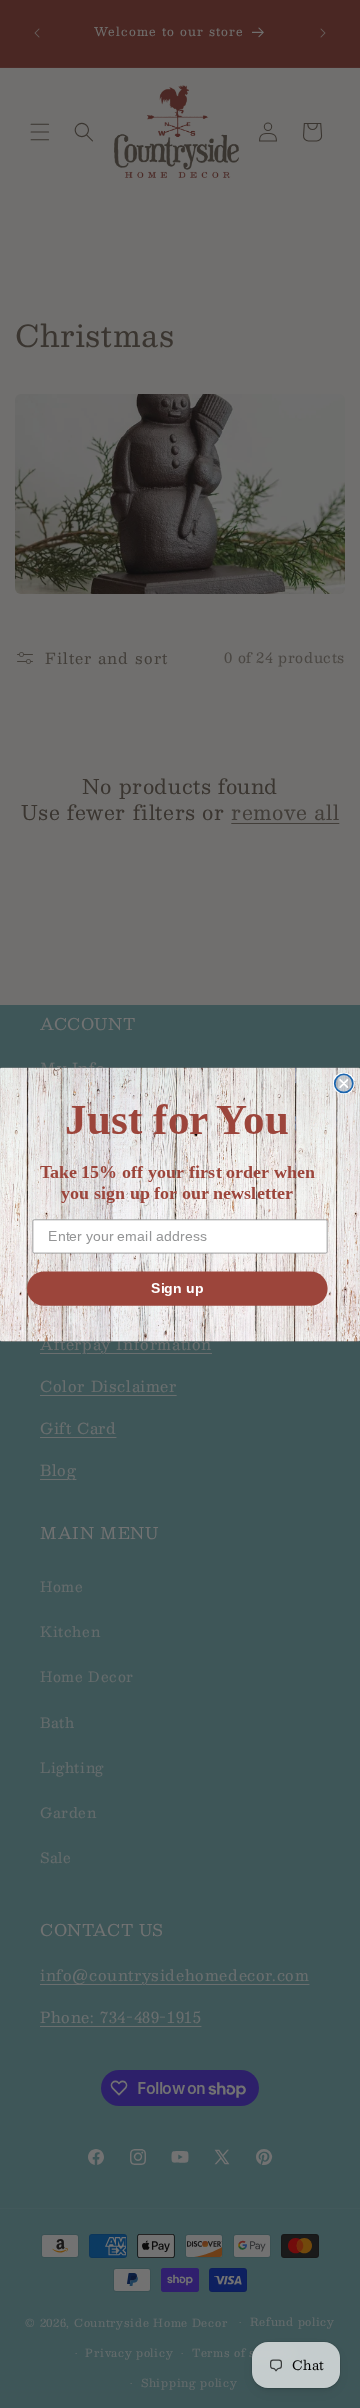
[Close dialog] (344, 1083)
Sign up (177, 1287)
